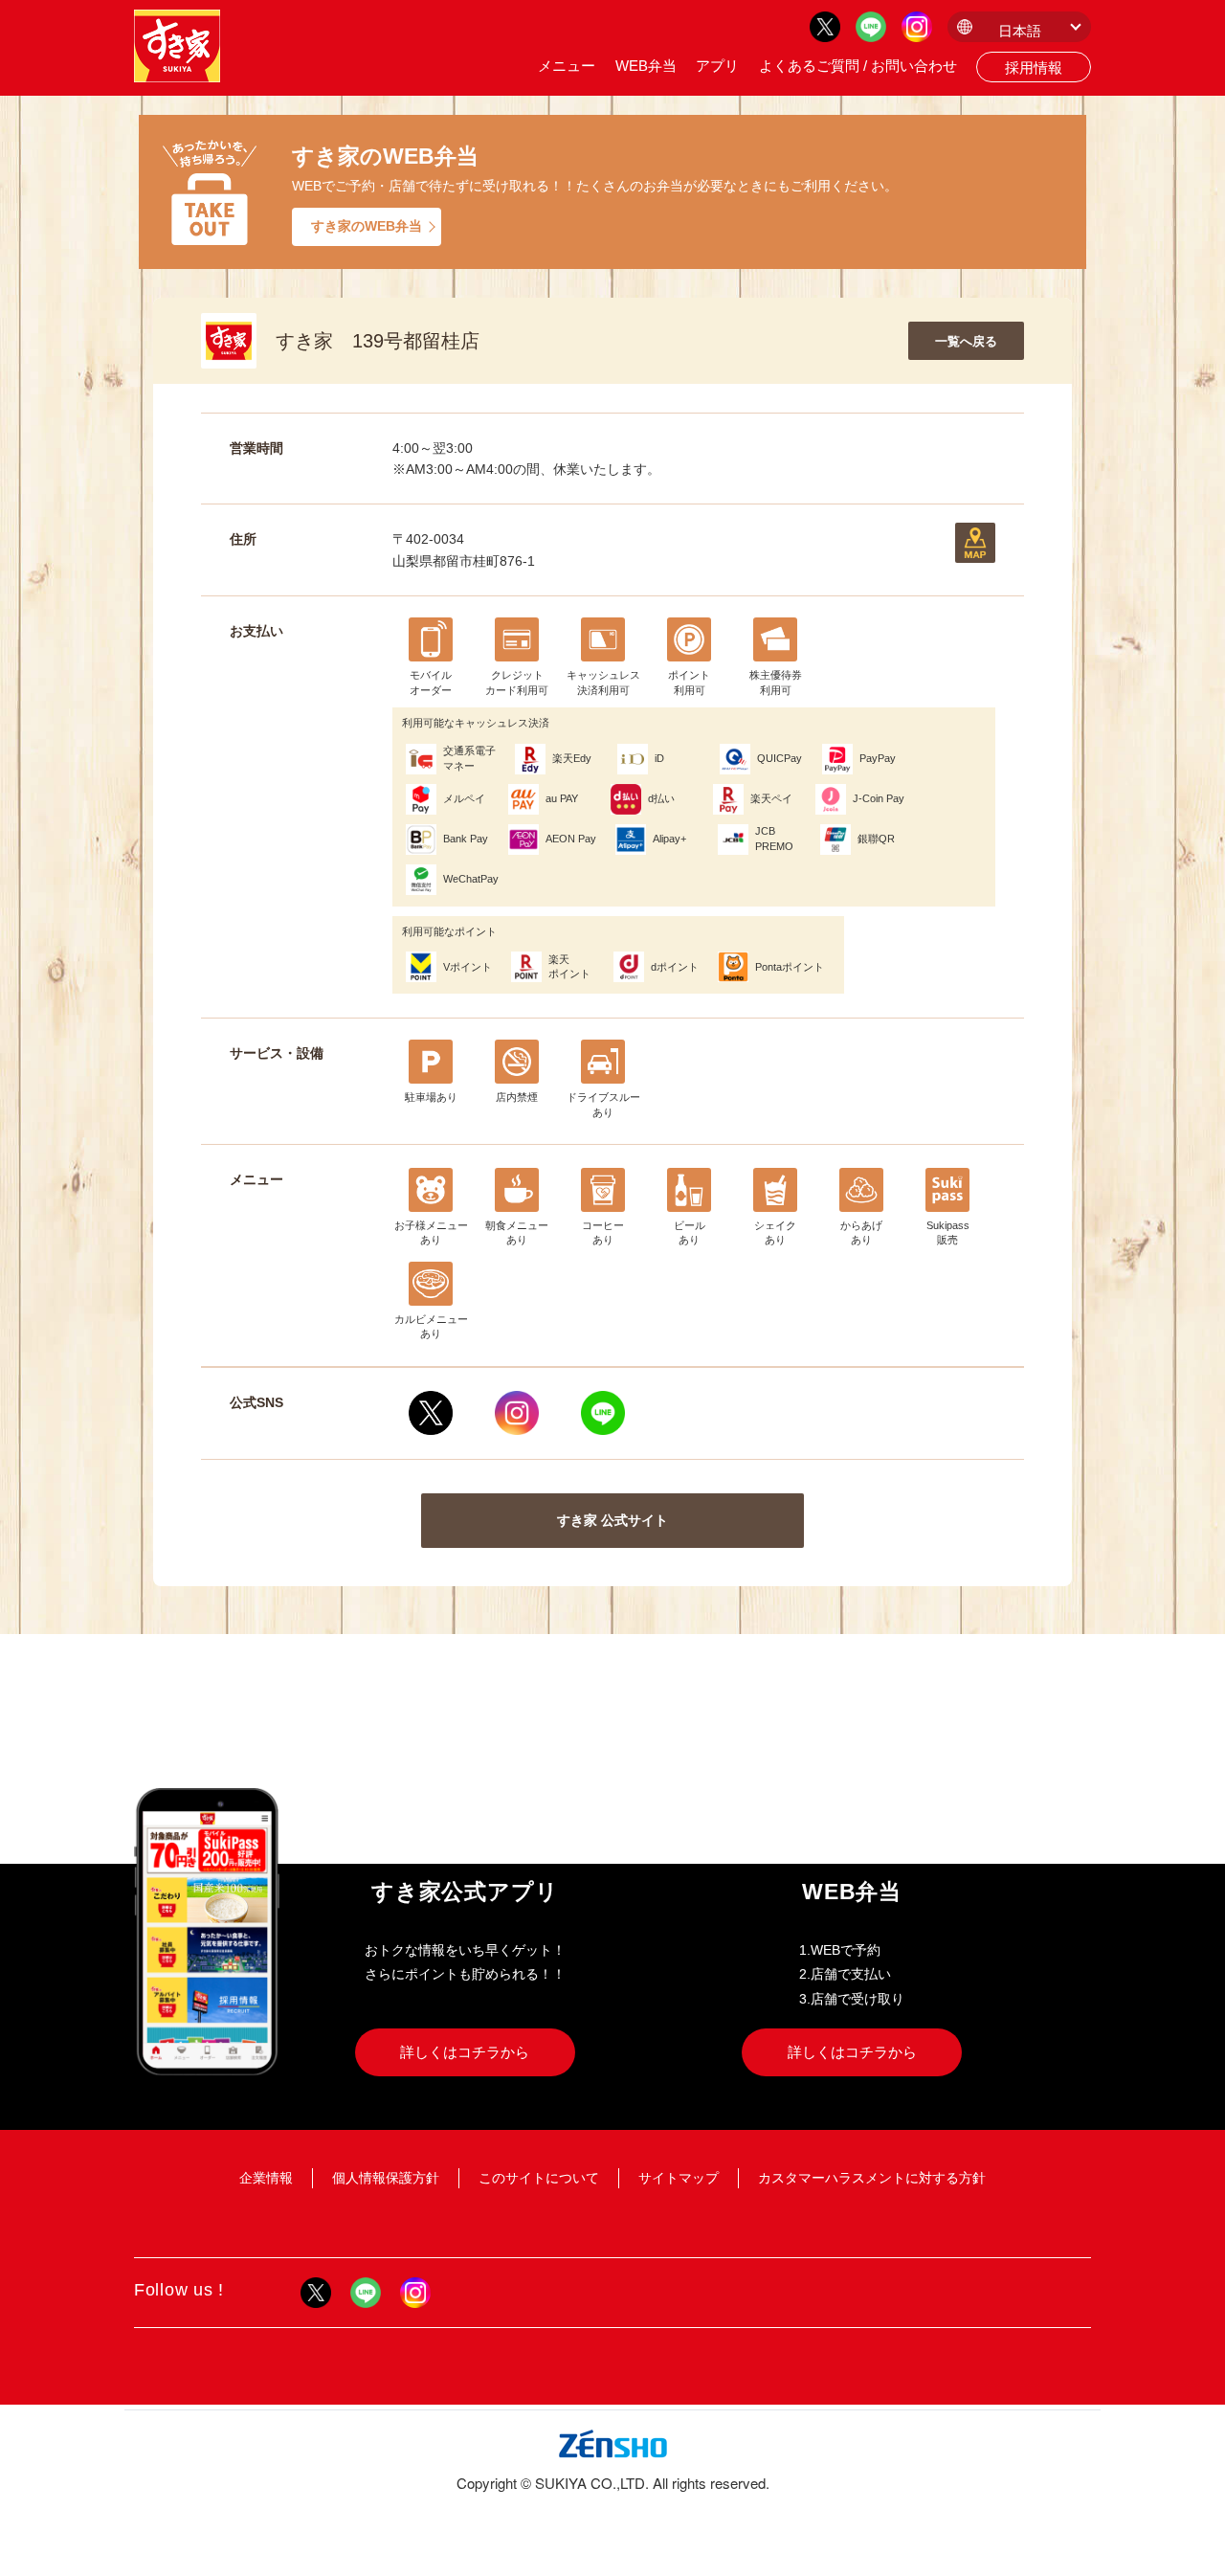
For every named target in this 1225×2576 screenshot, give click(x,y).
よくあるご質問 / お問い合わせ (858, 66)
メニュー (567, 66)
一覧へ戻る (966, 341)
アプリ (717, 66)
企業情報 (266, 2178)
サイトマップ (679, 2178)
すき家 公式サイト (612, 1520)
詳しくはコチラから (465, 2052)
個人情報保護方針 (386, 2178)
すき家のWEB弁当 (367, 226)
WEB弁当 (646, 66)
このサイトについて (539, 2178)
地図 (975, 543)
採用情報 (1034, 67)
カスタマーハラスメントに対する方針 (872, 2178)
